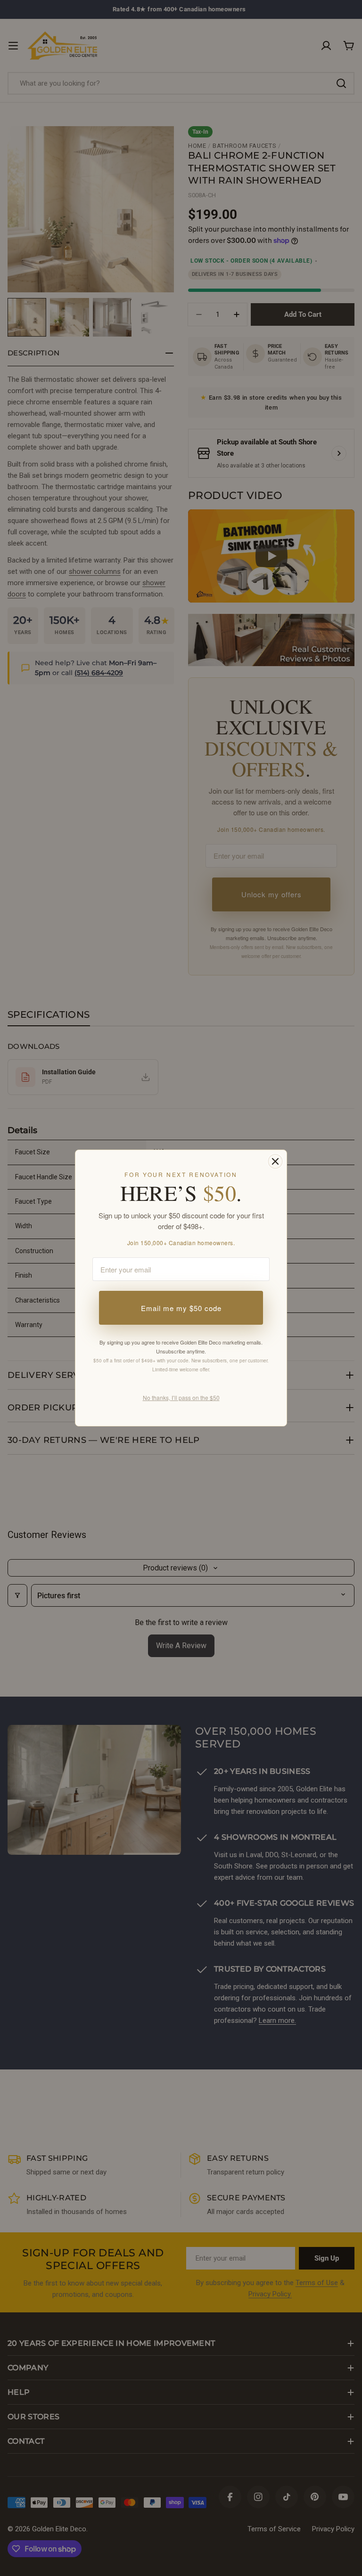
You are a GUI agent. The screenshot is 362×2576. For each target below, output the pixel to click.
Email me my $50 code (181, 1308)
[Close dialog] (275, 1161)
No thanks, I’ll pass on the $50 (181, 1397)
